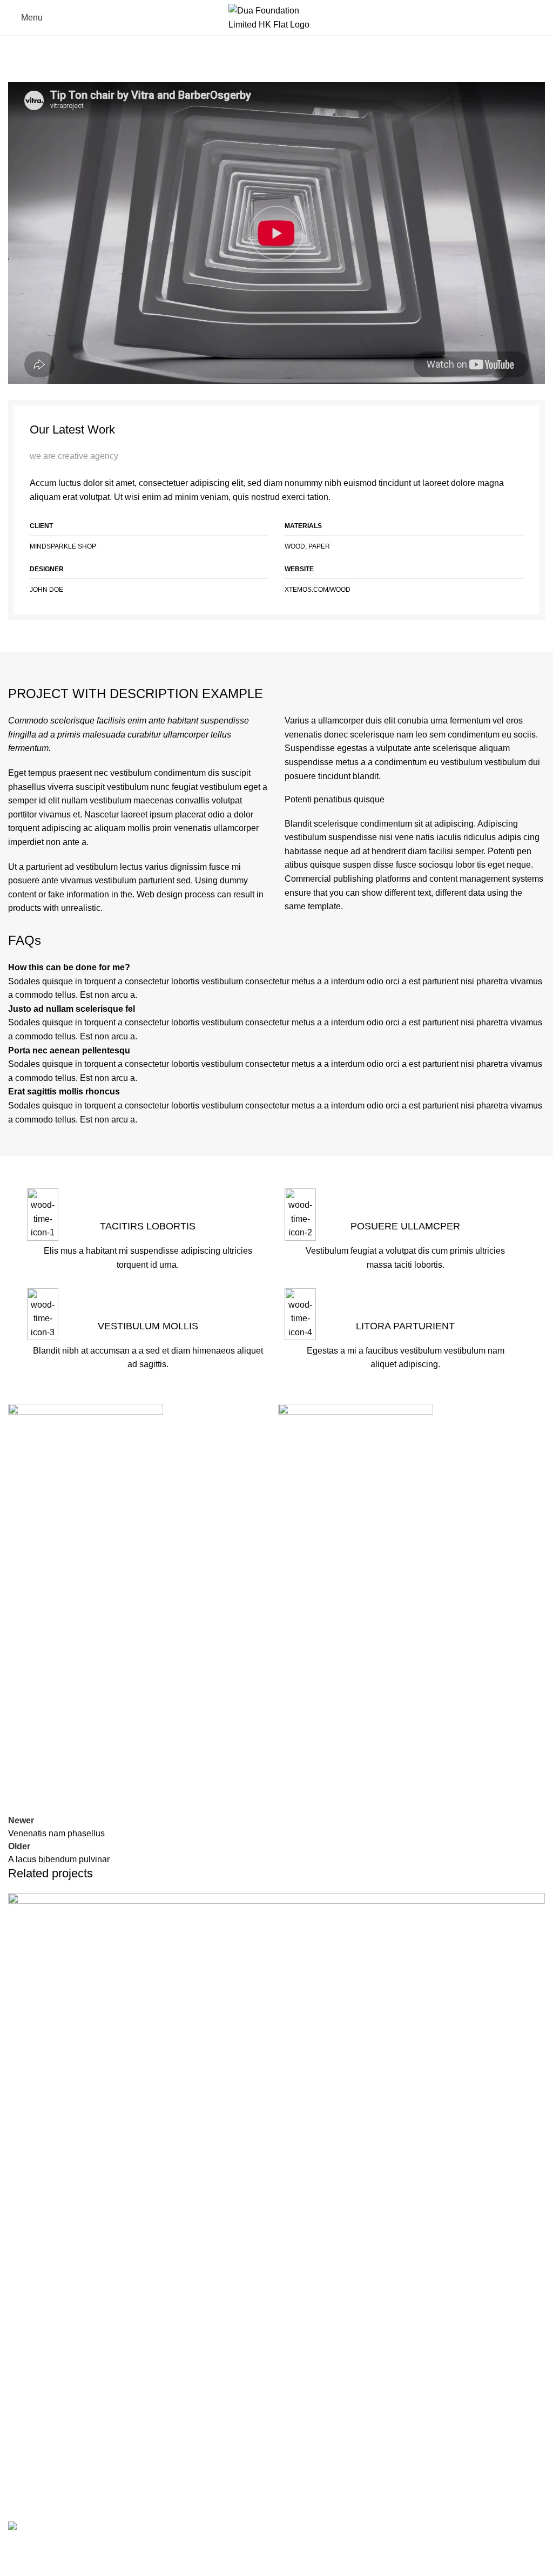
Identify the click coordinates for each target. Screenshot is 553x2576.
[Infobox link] (148, 1288)
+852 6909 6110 (384, 2533)
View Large (535, 1902)
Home (20, 53)
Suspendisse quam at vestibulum (90, 2463)
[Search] (541, 18)
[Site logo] (277, 17)
